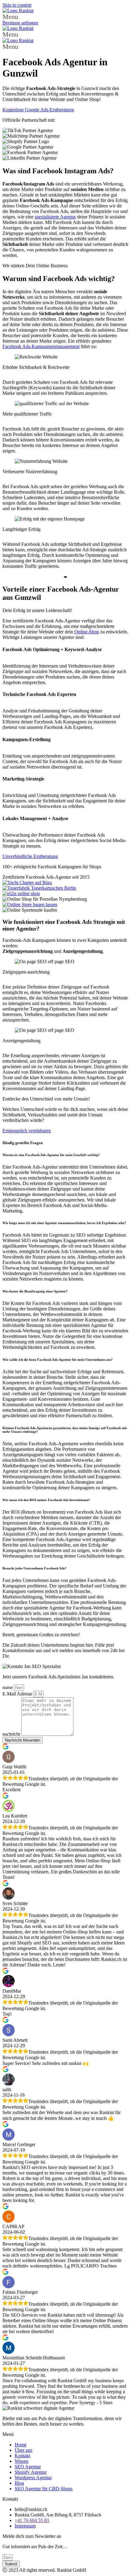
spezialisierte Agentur (55, 217)
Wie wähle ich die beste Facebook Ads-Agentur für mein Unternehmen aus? (58, 1360)
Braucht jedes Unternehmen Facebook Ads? (34, 1568)
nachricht (12, 1734)
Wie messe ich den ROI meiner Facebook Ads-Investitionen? (46, 1500)
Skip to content (17, 5)
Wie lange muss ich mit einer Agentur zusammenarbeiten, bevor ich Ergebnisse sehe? (64, 1223)
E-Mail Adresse (18, 1694)
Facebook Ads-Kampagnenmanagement (41, 346)
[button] (65, 17)
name (8, 1687)
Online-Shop (87, 632)
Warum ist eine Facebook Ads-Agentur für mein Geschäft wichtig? (52, 1155)
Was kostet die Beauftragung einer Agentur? (35, 1291)
